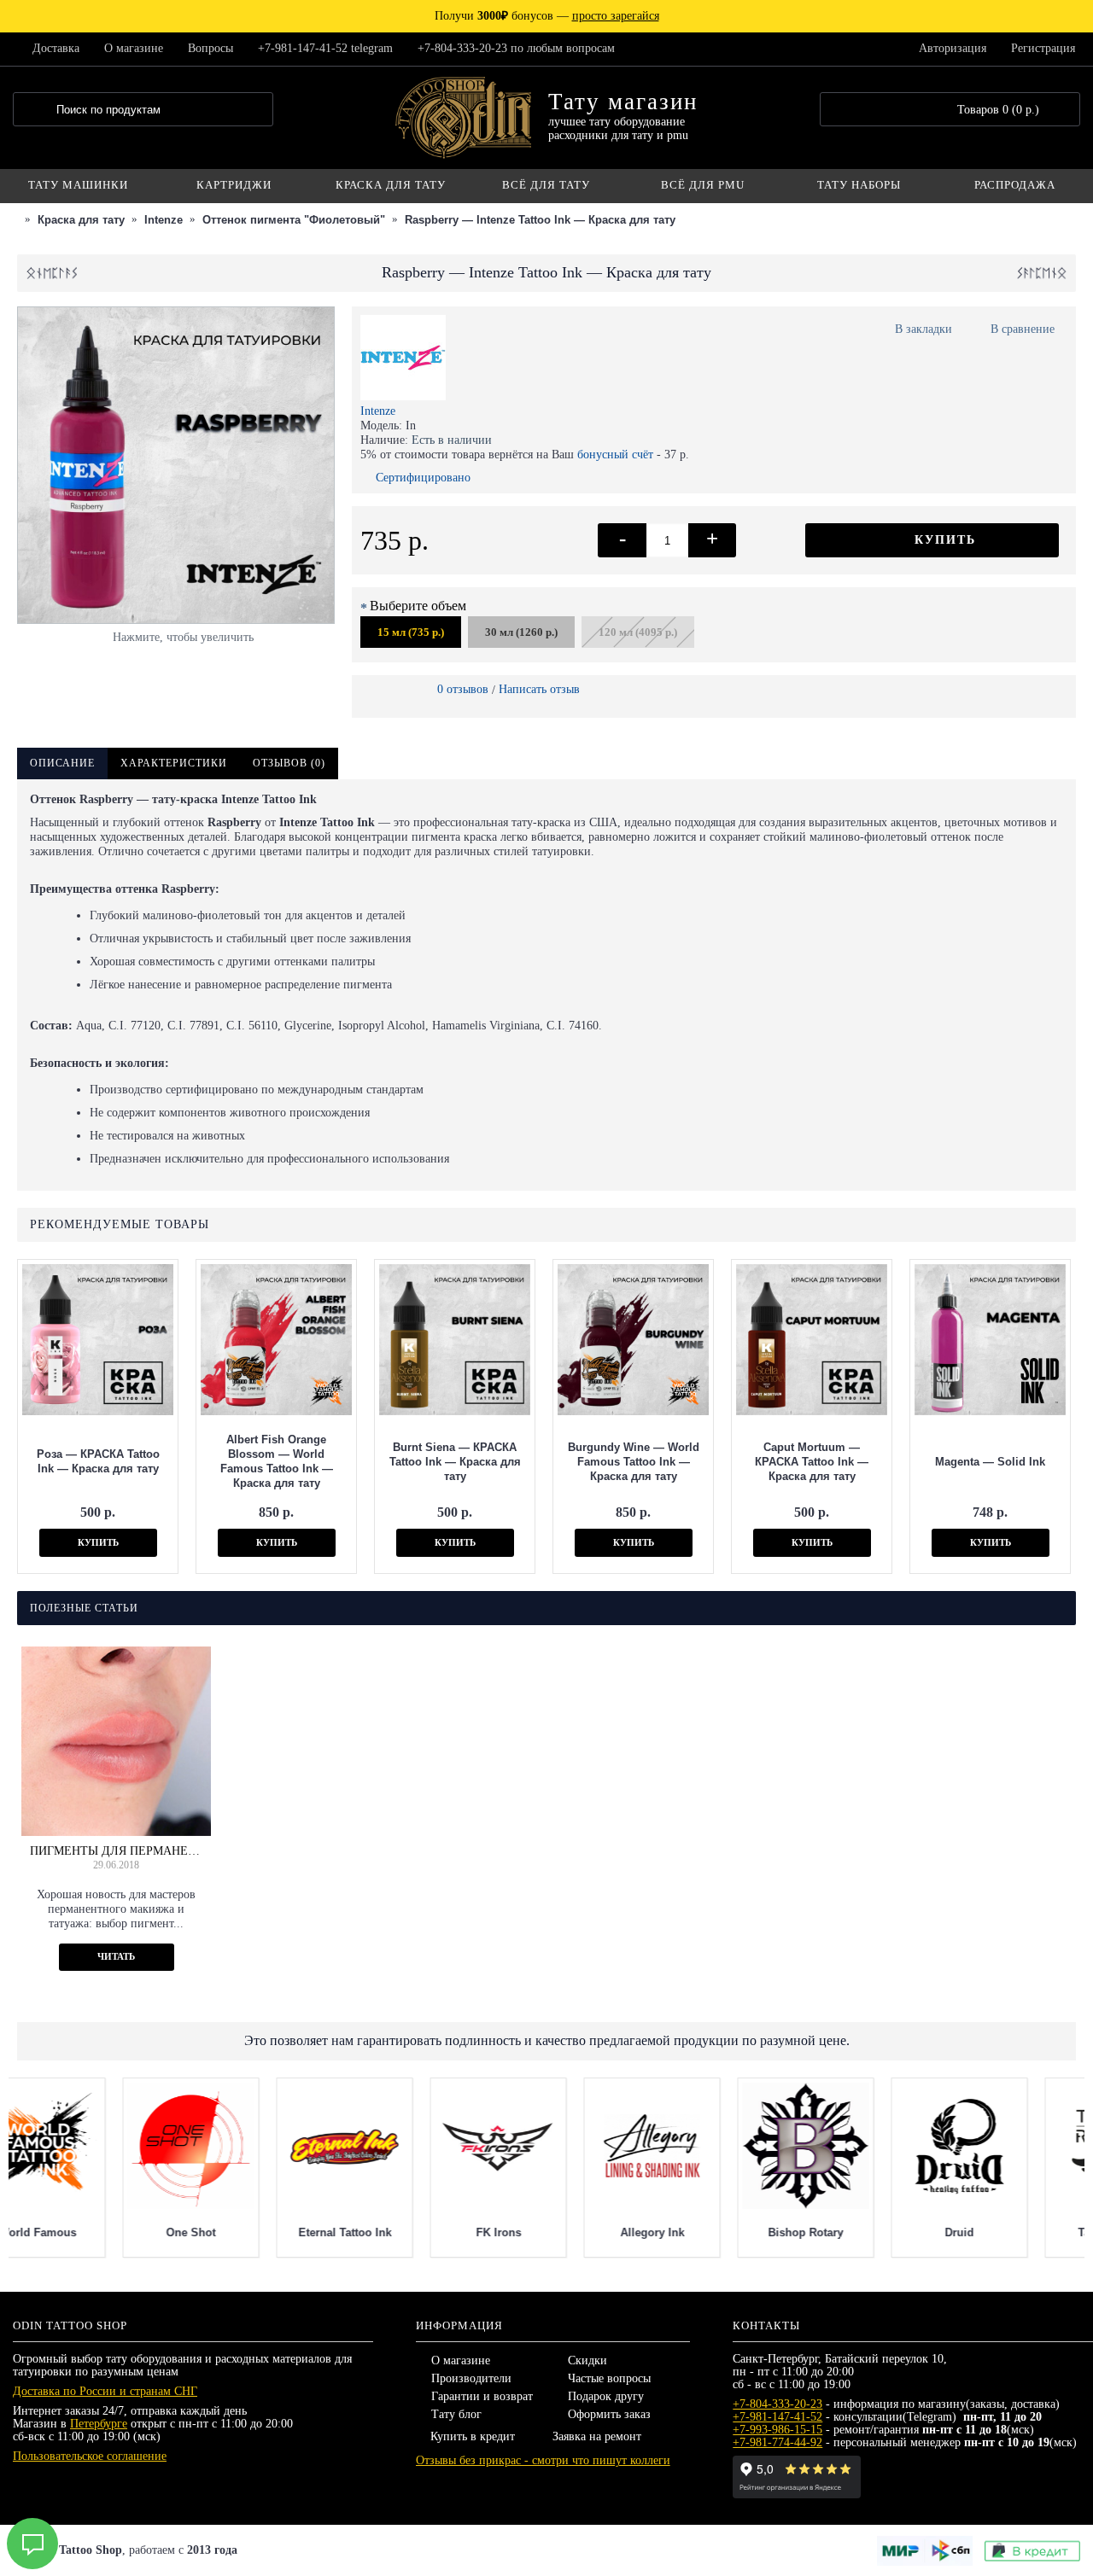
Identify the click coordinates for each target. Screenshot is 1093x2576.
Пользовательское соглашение (90, 2456)
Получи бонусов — (547, 16)
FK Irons (547, 2232)
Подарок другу (606, 2396)
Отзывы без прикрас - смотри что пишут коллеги (543, 2460)
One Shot (239, 2232)
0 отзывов (463, 689)
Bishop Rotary (854, 2232)
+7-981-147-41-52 (777, 2417)
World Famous (86, 2232)
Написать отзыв (539, 689)
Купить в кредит (473, 2436)
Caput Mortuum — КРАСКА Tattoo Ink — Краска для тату (812, 1462)
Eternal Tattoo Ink (393, 2232)
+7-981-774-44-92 (777, 2442)
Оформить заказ (609, 2414)
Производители (471, 2378)
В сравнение (1023, 329)
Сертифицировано (423, 478)
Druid (1008, 2232)
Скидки (587, 2360)
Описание (62, 763)
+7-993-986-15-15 (777, 2430)
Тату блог (456, 2414)
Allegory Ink (701, 2232)
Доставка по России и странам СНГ (105, 2391)
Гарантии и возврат (482, 2396)
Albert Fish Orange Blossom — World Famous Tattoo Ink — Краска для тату (277, 1461)
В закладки (923, 329)
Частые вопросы (609, 2378)
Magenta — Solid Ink (990, 1462)
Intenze (378, 411)
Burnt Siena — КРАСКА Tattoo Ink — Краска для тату (455, 1462)
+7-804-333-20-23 (777, 2404)
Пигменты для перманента (116, 1851)
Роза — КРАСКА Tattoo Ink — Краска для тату (98, 1461)
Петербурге (99, 2424)
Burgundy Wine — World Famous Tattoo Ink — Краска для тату (634, 1462)
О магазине (461, 2360)
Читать (116, 1956)
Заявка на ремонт (597, 2436)
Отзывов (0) (289, 763)
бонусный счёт (615, 455)
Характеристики (174, 763)
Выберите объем (418, 606)
